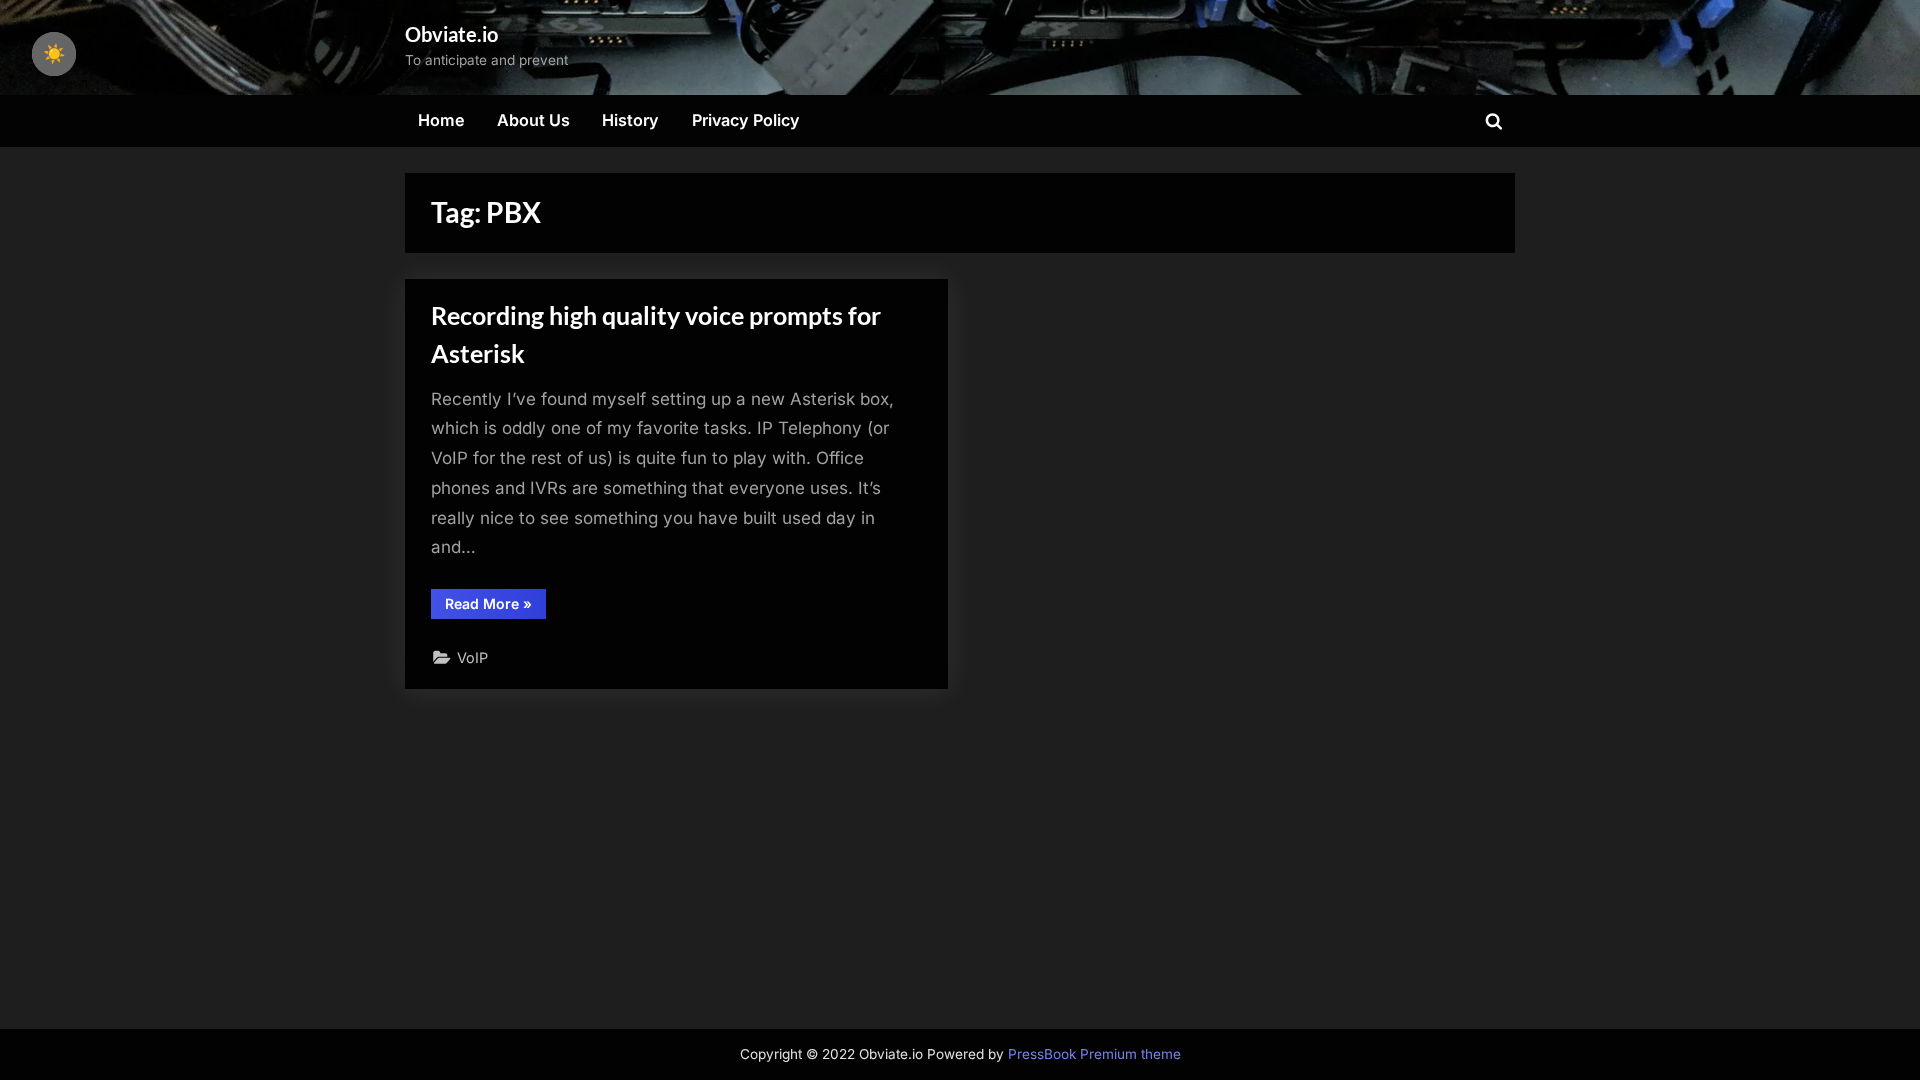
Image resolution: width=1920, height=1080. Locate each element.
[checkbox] (54, 54)
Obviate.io (451, 34)
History (630, 120)
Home (441, 120)
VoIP (472, 657)
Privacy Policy (746, 120)
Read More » (495, 607)
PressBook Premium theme (1094, 1054)
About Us (533, 120)
